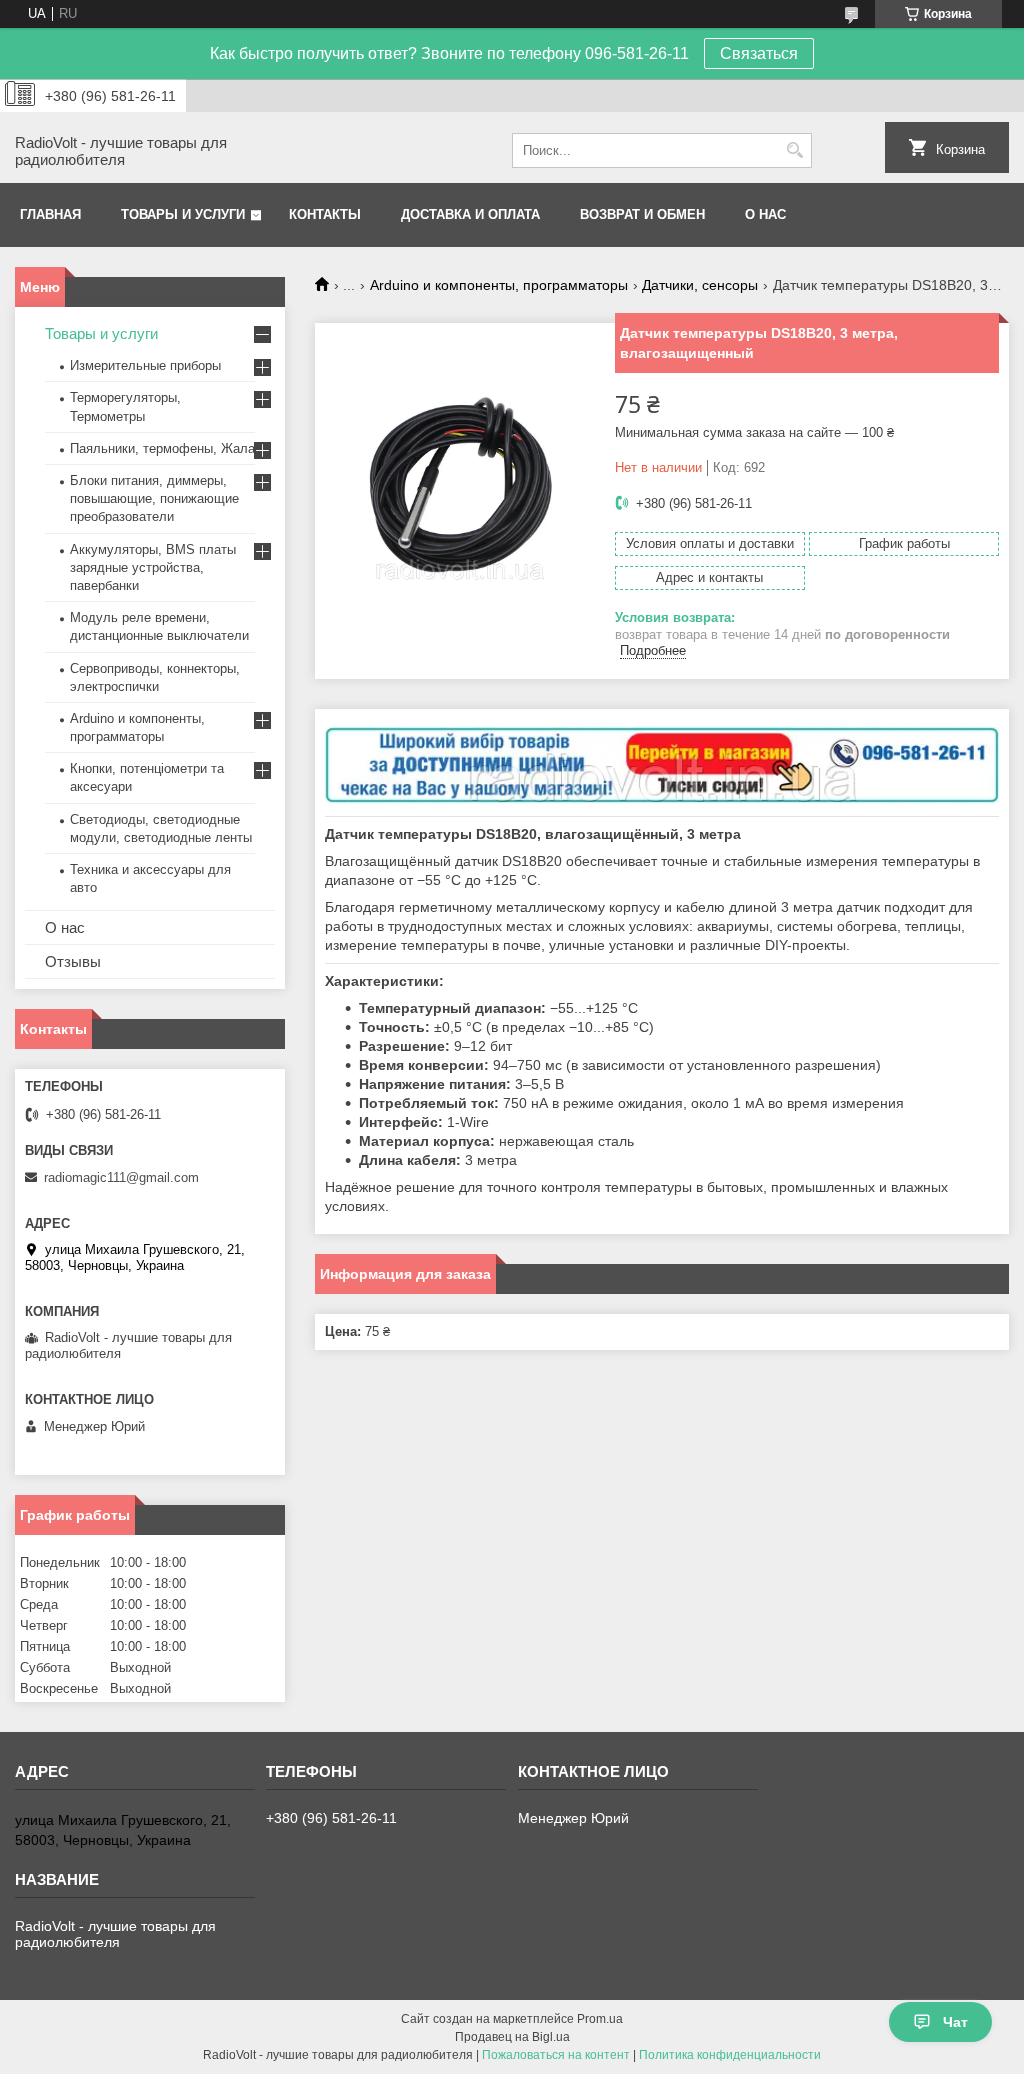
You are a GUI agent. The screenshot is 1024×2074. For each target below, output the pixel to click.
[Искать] (794, 150)
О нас (765, 214)
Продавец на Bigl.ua (512, 2037)
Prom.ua (600, 2019)
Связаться (759, 53)
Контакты (325, 214)
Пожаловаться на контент (556, 2055)
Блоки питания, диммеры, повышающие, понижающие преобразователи (154, 498)
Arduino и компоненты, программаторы (499, 285)
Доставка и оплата (470, 214)
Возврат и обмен (642, 214)
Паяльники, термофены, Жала (162, 448)
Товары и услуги (183, 214)
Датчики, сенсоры (700, 285)
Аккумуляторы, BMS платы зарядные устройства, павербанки (153, 567)
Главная (50, 214)
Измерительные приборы (145, 365)
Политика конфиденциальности (730, 2055)
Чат (955, 2022)
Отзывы (73, 961)
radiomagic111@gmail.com (121, 1177)
